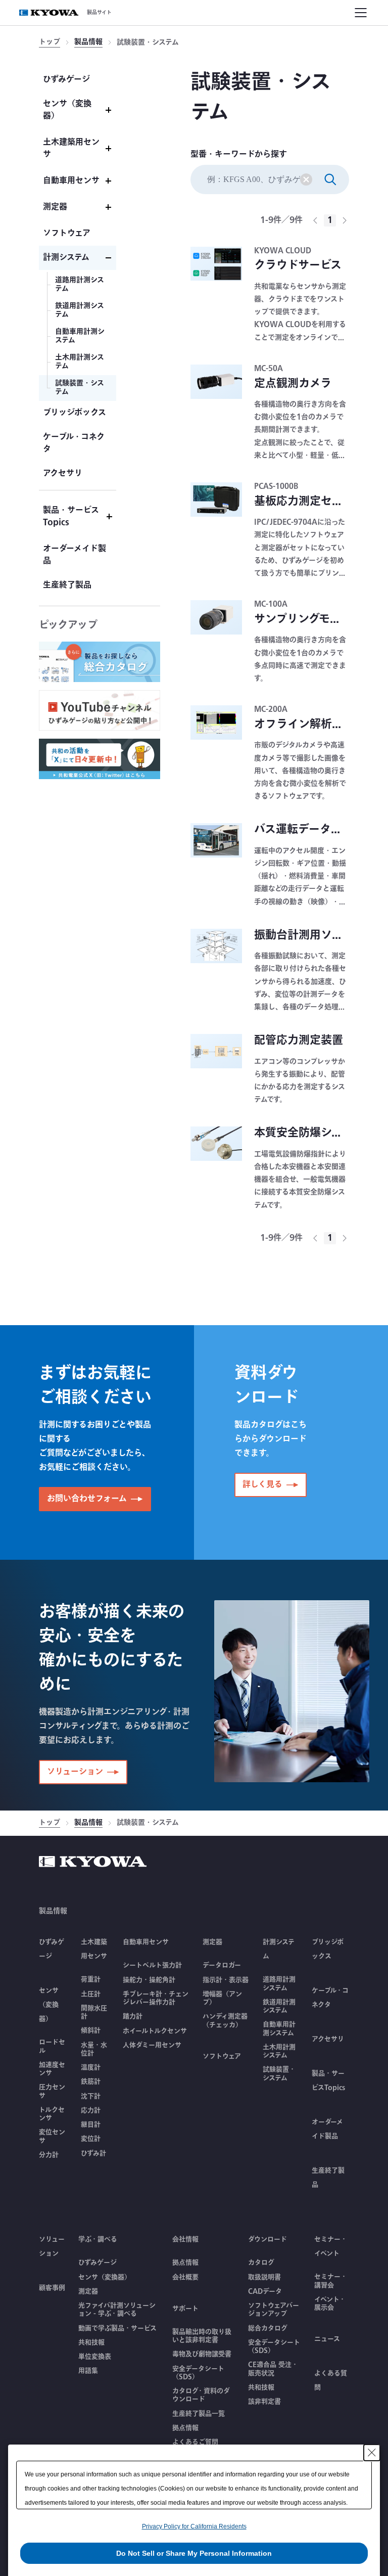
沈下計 (91, 2096)
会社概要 (185, 2277)
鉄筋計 (91, 2082)
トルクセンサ (52, 2114)
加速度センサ (52, 2069)
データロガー (222, 1965)
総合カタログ (268, 2328)
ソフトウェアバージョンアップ (274, 2310)
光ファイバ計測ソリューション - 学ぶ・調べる (117, 2310)
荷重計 (91, 1979)
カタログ (261, 2263)
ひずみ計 (93, 2153)
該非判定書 (264, 2402)
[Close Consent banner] (372, 2453)
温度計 (91, 2067)
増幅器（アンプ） (222, 1998)
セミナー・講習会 (331, 2281)
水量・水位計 (94, 2049)
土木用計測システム (279, 2051)
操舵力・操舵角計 (149, 1980)
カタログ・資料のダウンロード (201, 2395)
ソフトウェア (222, 2056)
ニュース (327, 2339)
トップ (50, 43)
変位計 (91, 2139)
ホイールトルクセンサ (155, 2031)
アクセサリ (328, 2039)
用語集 (88, 2371)
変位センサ (52, 2136)
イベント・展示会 (330, 2304)
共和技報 (91, 2342)
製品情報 (88, 43)
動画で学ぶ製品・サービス (117, 2328)
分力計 (49, 2155)
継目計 (91, 2125)
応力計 (91, 2110)
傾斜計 (91, 2030)
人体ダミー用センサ (152, 2045)
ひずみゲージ (98, 2263)
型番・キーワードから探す (239, 155)
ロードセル (52, 2046)
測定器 (88, 2291)
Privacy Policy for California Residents (194, 2526)
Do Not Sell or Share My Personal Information (194, 2553)
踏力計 (133, 2016)
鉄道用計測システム (279, 2006)
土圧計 (91, 1994)
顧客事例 (52, 2288)
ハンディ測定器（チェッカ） (225, 2021)
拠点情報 (185, 2263)
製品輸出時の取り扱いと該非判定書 (202, 2336)
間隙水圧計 (94, 2013)
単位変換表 (95, 2357)
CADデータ (265, 2291)
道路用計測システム (279, 1984)
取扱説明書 (264, 2277)
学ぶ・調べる (98, 2239)
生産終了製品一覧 (199, 2414)
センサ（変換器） (105, 2277)
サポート (185, 2309)
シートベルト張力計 (152, 1965)
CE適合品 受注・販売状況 (273, 2369)
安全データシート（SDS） (198, 2373)
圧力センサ (52, 2091)
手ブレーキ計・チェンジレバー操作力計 (156, 1998)
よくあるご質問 (195, 2442)
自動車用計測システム (279, 2029)
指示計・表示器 (226, 1980)
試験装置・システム (279, 2074)
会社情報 (185, 2239)
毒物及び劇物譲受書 (202, 2354)
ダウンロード (268, 2239)
